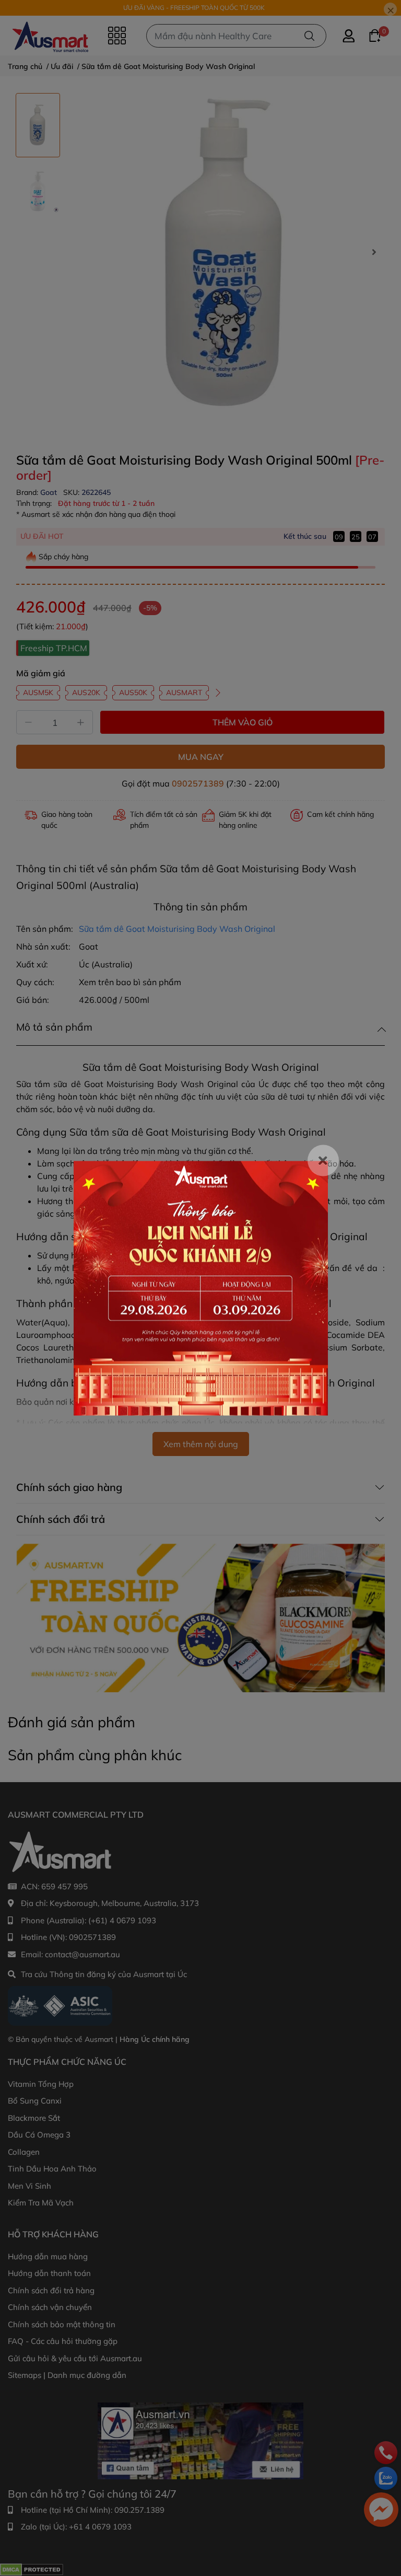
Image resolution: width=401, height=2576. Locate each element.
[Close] (323, 1160)
